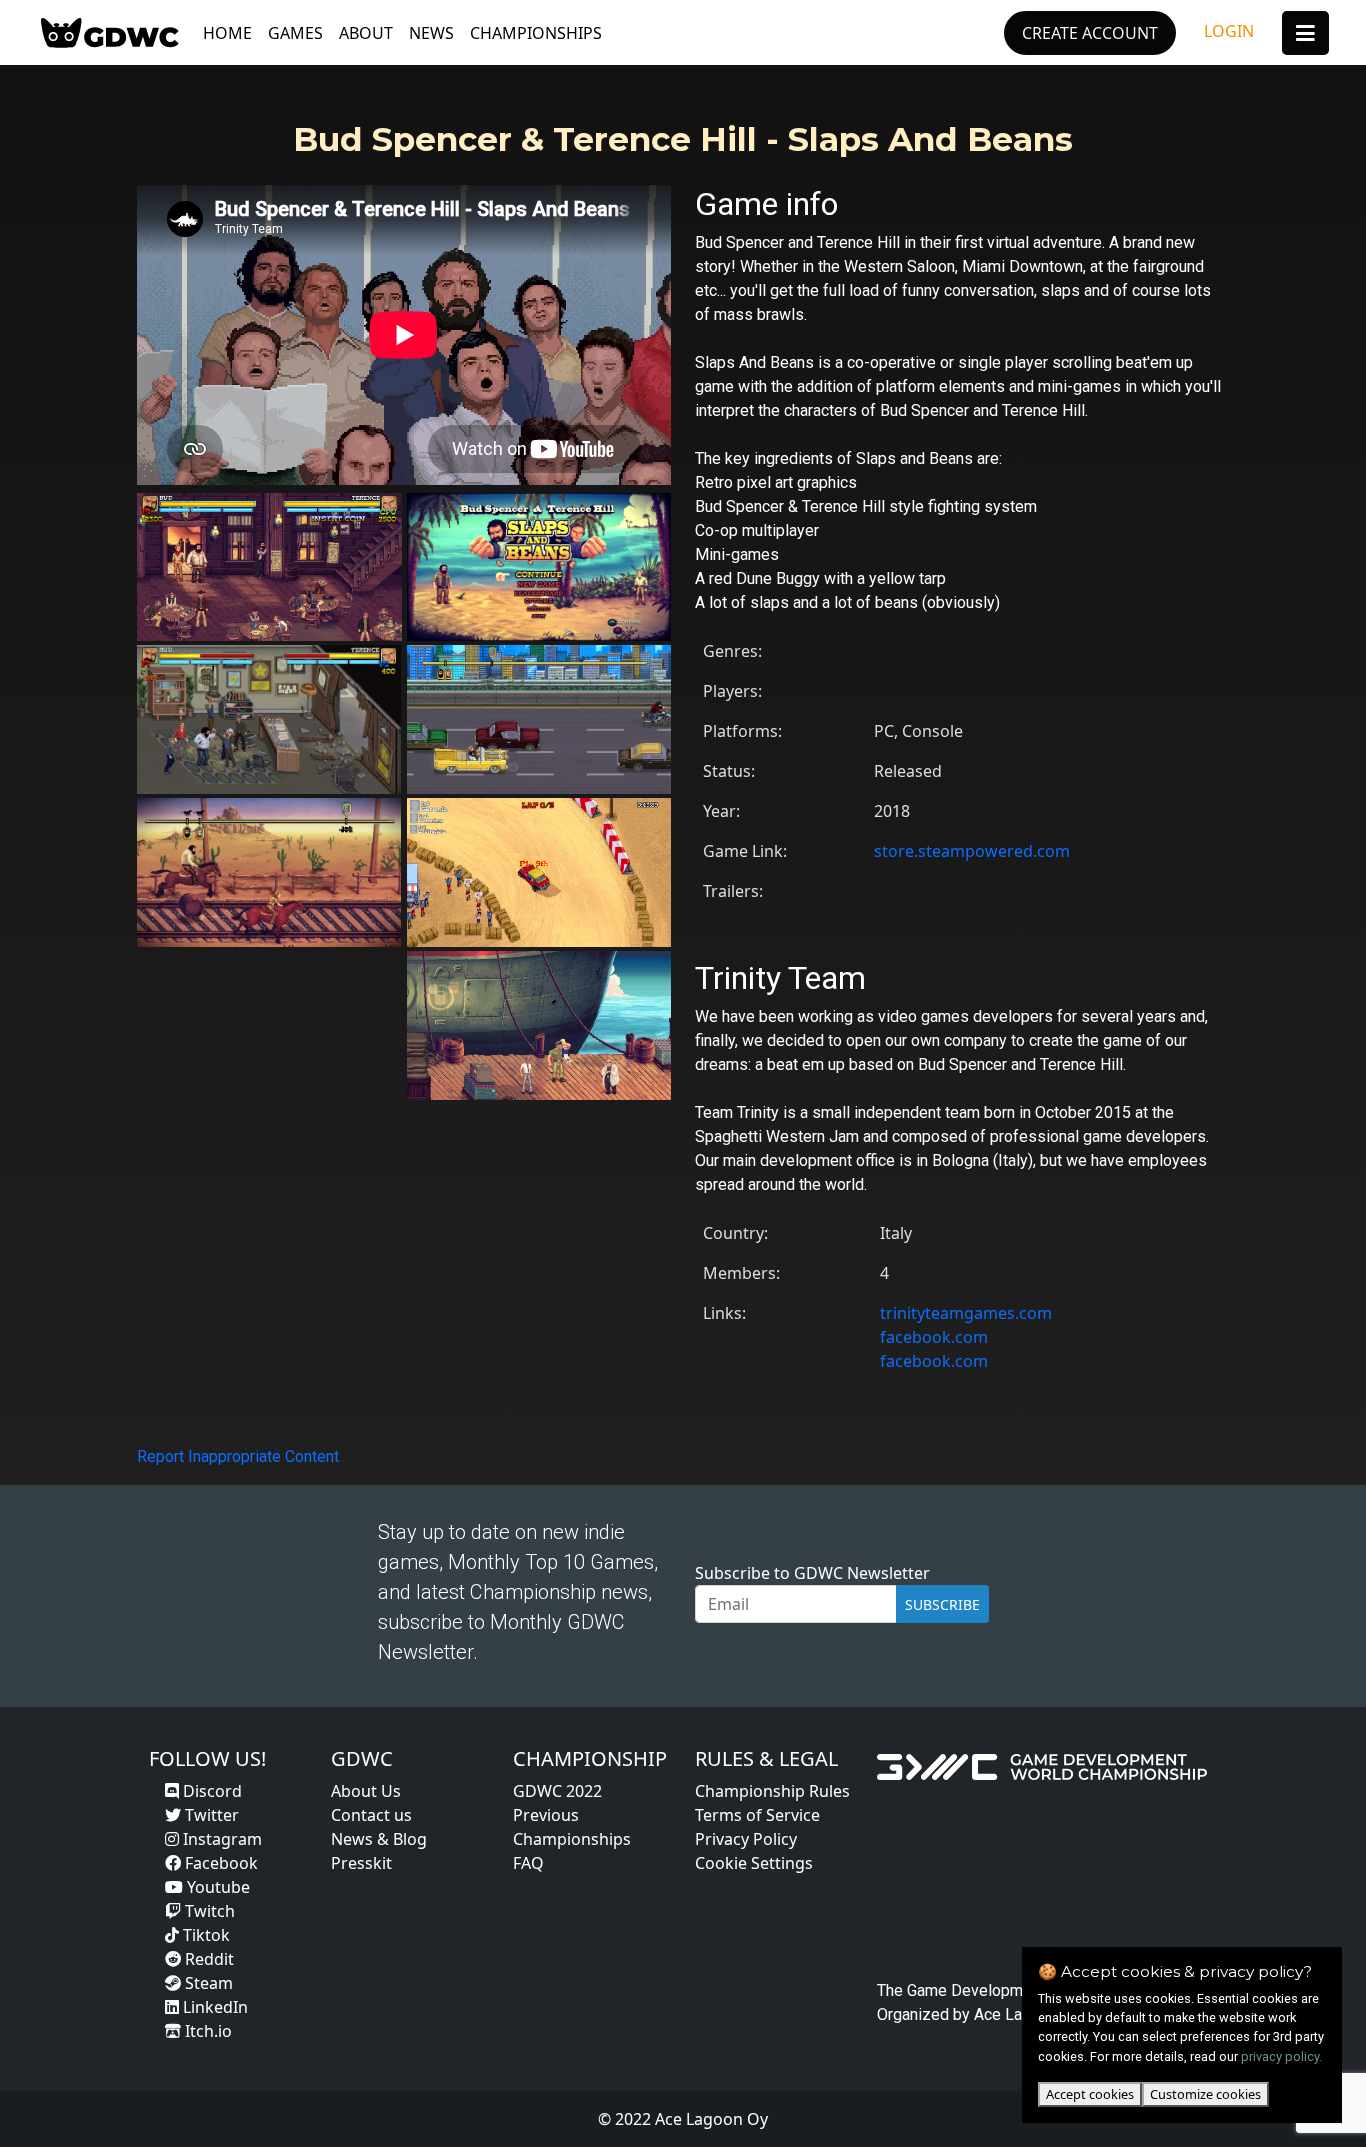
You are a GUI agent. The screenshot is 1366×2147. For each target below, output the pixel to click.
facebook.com (934, 1337)
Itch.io (206, 2031)
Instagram (220, 1839)
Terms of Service (757, 1815)
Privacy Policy (746, 1839)
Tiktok (204, 1935)
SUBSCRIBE (942, 1604)
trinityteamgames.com (966, 1313)
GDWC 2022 (557, 1791)
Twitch (208, 1911)
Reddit (207, 1959)
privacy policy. (1281, 2056)
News (431, 33)
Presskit (361, 1863)
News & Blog (379, 1839)
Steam (207, 1983)
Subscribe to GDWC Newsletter (812, 1573)
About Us (366, 1791)
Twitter (210, 1815)
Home (227, 33)
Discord (210, 1791)
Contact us (371, 1815)
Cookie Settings (754, 1863)
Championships (536, 33)
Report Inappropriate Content (238, 1456)
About (366, 33)
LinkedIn (213, 2007)
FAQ (528, 1863)
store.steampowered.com (972, 851)
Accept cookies (1090, 2094)
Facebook (219, 1863)
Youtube (216, 1887)
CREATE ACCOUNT (1090, 33)
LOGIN (1229, 31)
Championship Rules (772, 1791)
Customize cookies (1205, 2094)
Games (295, 33)
